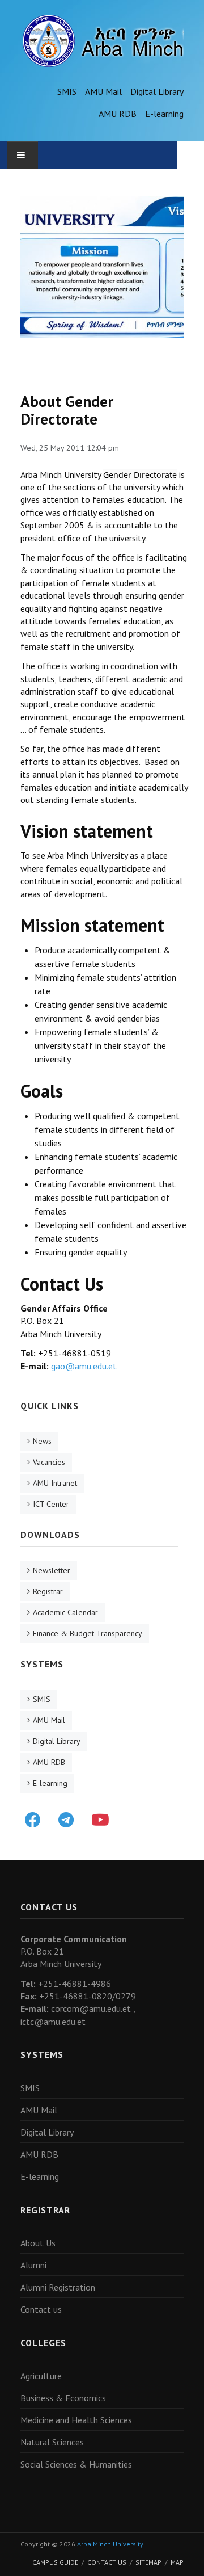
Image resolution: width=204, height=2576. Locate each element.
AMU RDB (118, 114)
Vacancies (49, 1462)
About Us (38, 2243)
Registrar (48, 1591)
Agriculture (41, 2376)
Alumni (33, 2265)
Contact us (41, 2309)
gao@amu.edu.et (84, 1366)
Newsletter (52, 1570)
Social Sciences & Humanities (76, 2464)
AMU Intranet (55, 1483)
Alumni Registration (58, 2287)
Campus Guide (55, 2562)
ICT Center (51, 1504)
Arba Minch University (110, 2544)
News (42, 1441)
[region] (102, 267)
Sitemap (148, 2562)
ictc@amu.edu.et (53, 2022)
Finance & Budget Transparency (88, 1633)
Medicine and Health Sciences (76, 2420)
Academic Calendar (65, 1612)
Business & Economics (63, 2398)
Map (177, 2562)
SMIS (67, 91)
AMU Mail (103, 91)
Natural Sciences (52, 2442)
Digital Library (157, 91)
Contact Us (107, 2562)
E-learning (164, 114)
